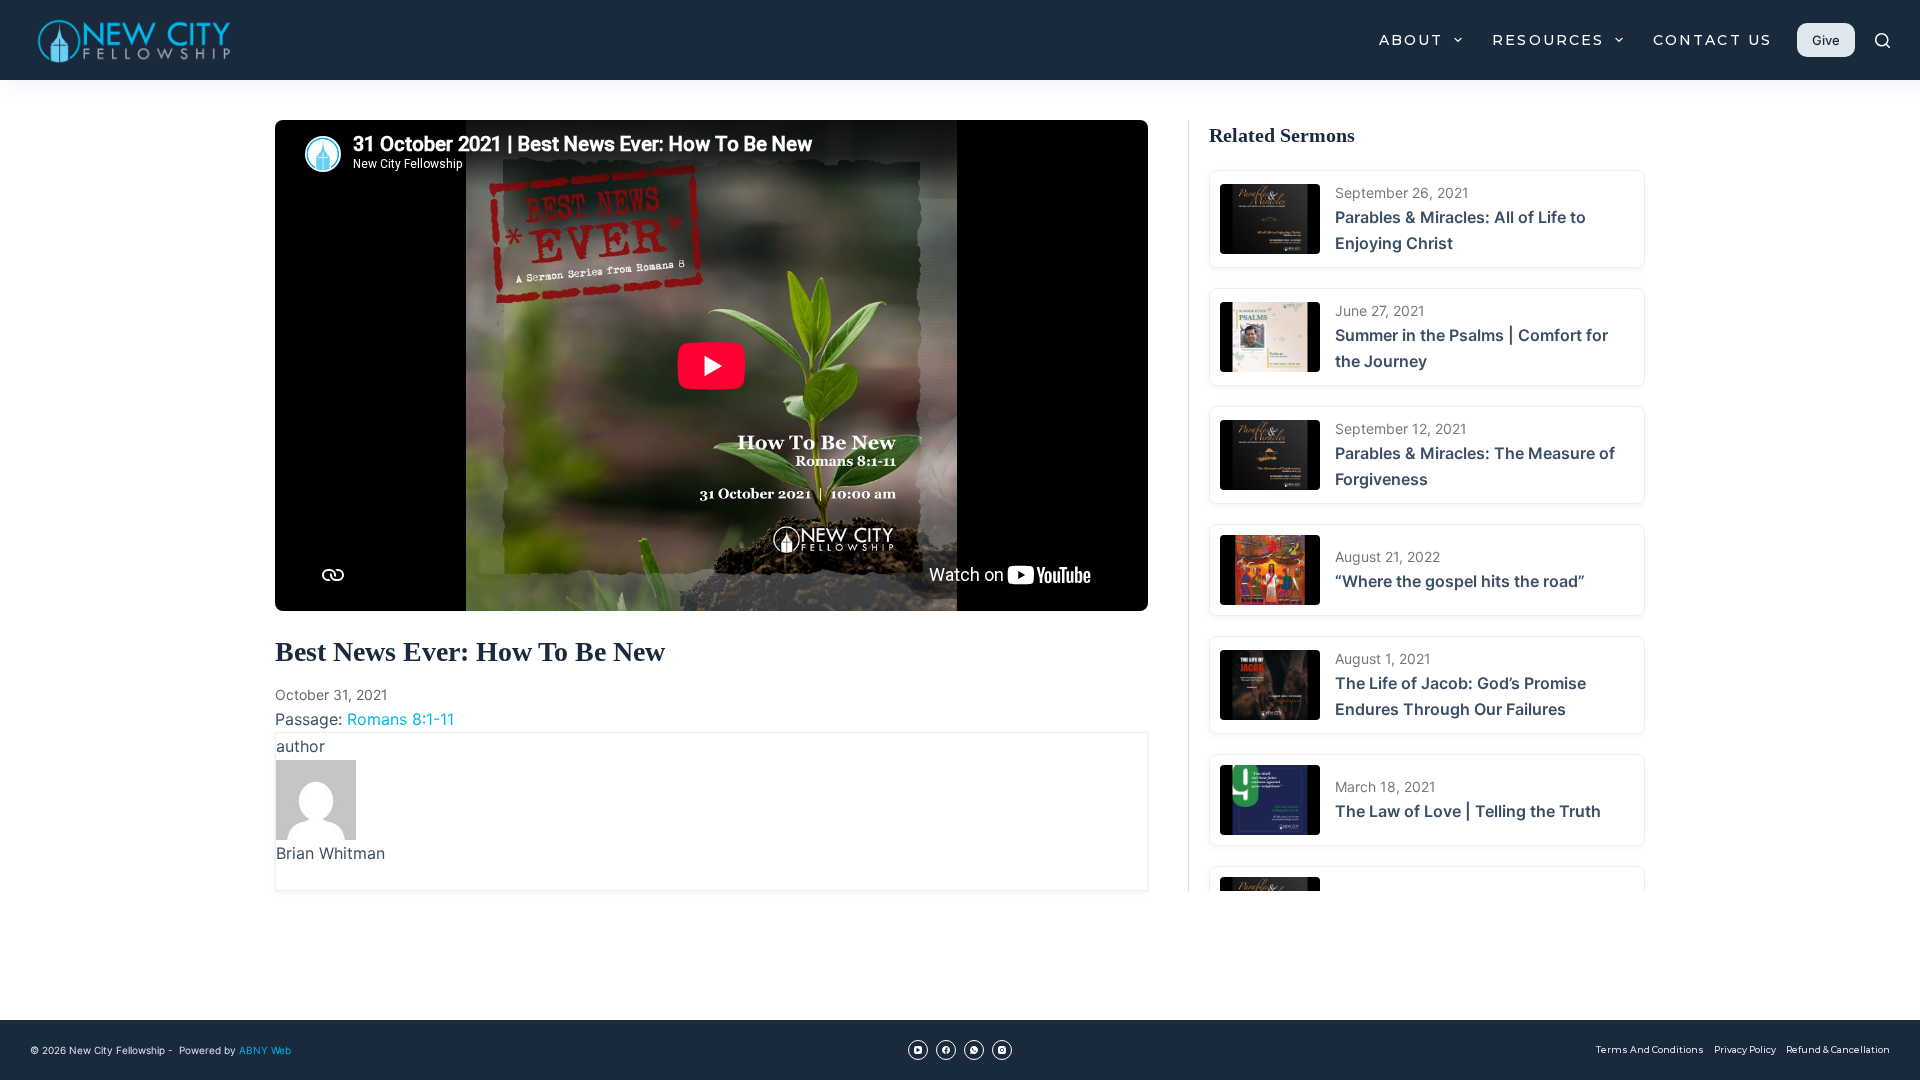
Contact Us (1712, 40)
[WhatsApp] (974, 1050)
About (1411, 40)
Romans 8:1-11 (400, 719)
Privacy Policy (1745, 1049)
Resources (1548, 40)
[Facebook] (946, 1050)
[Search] (1882, 40)
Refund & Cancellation (1838, 1049)
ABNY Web (265, 1050)
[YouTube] (918, 1050)
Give (1826, 40)
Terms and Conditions (1650, 1049)
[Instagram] (1002, 1050)
